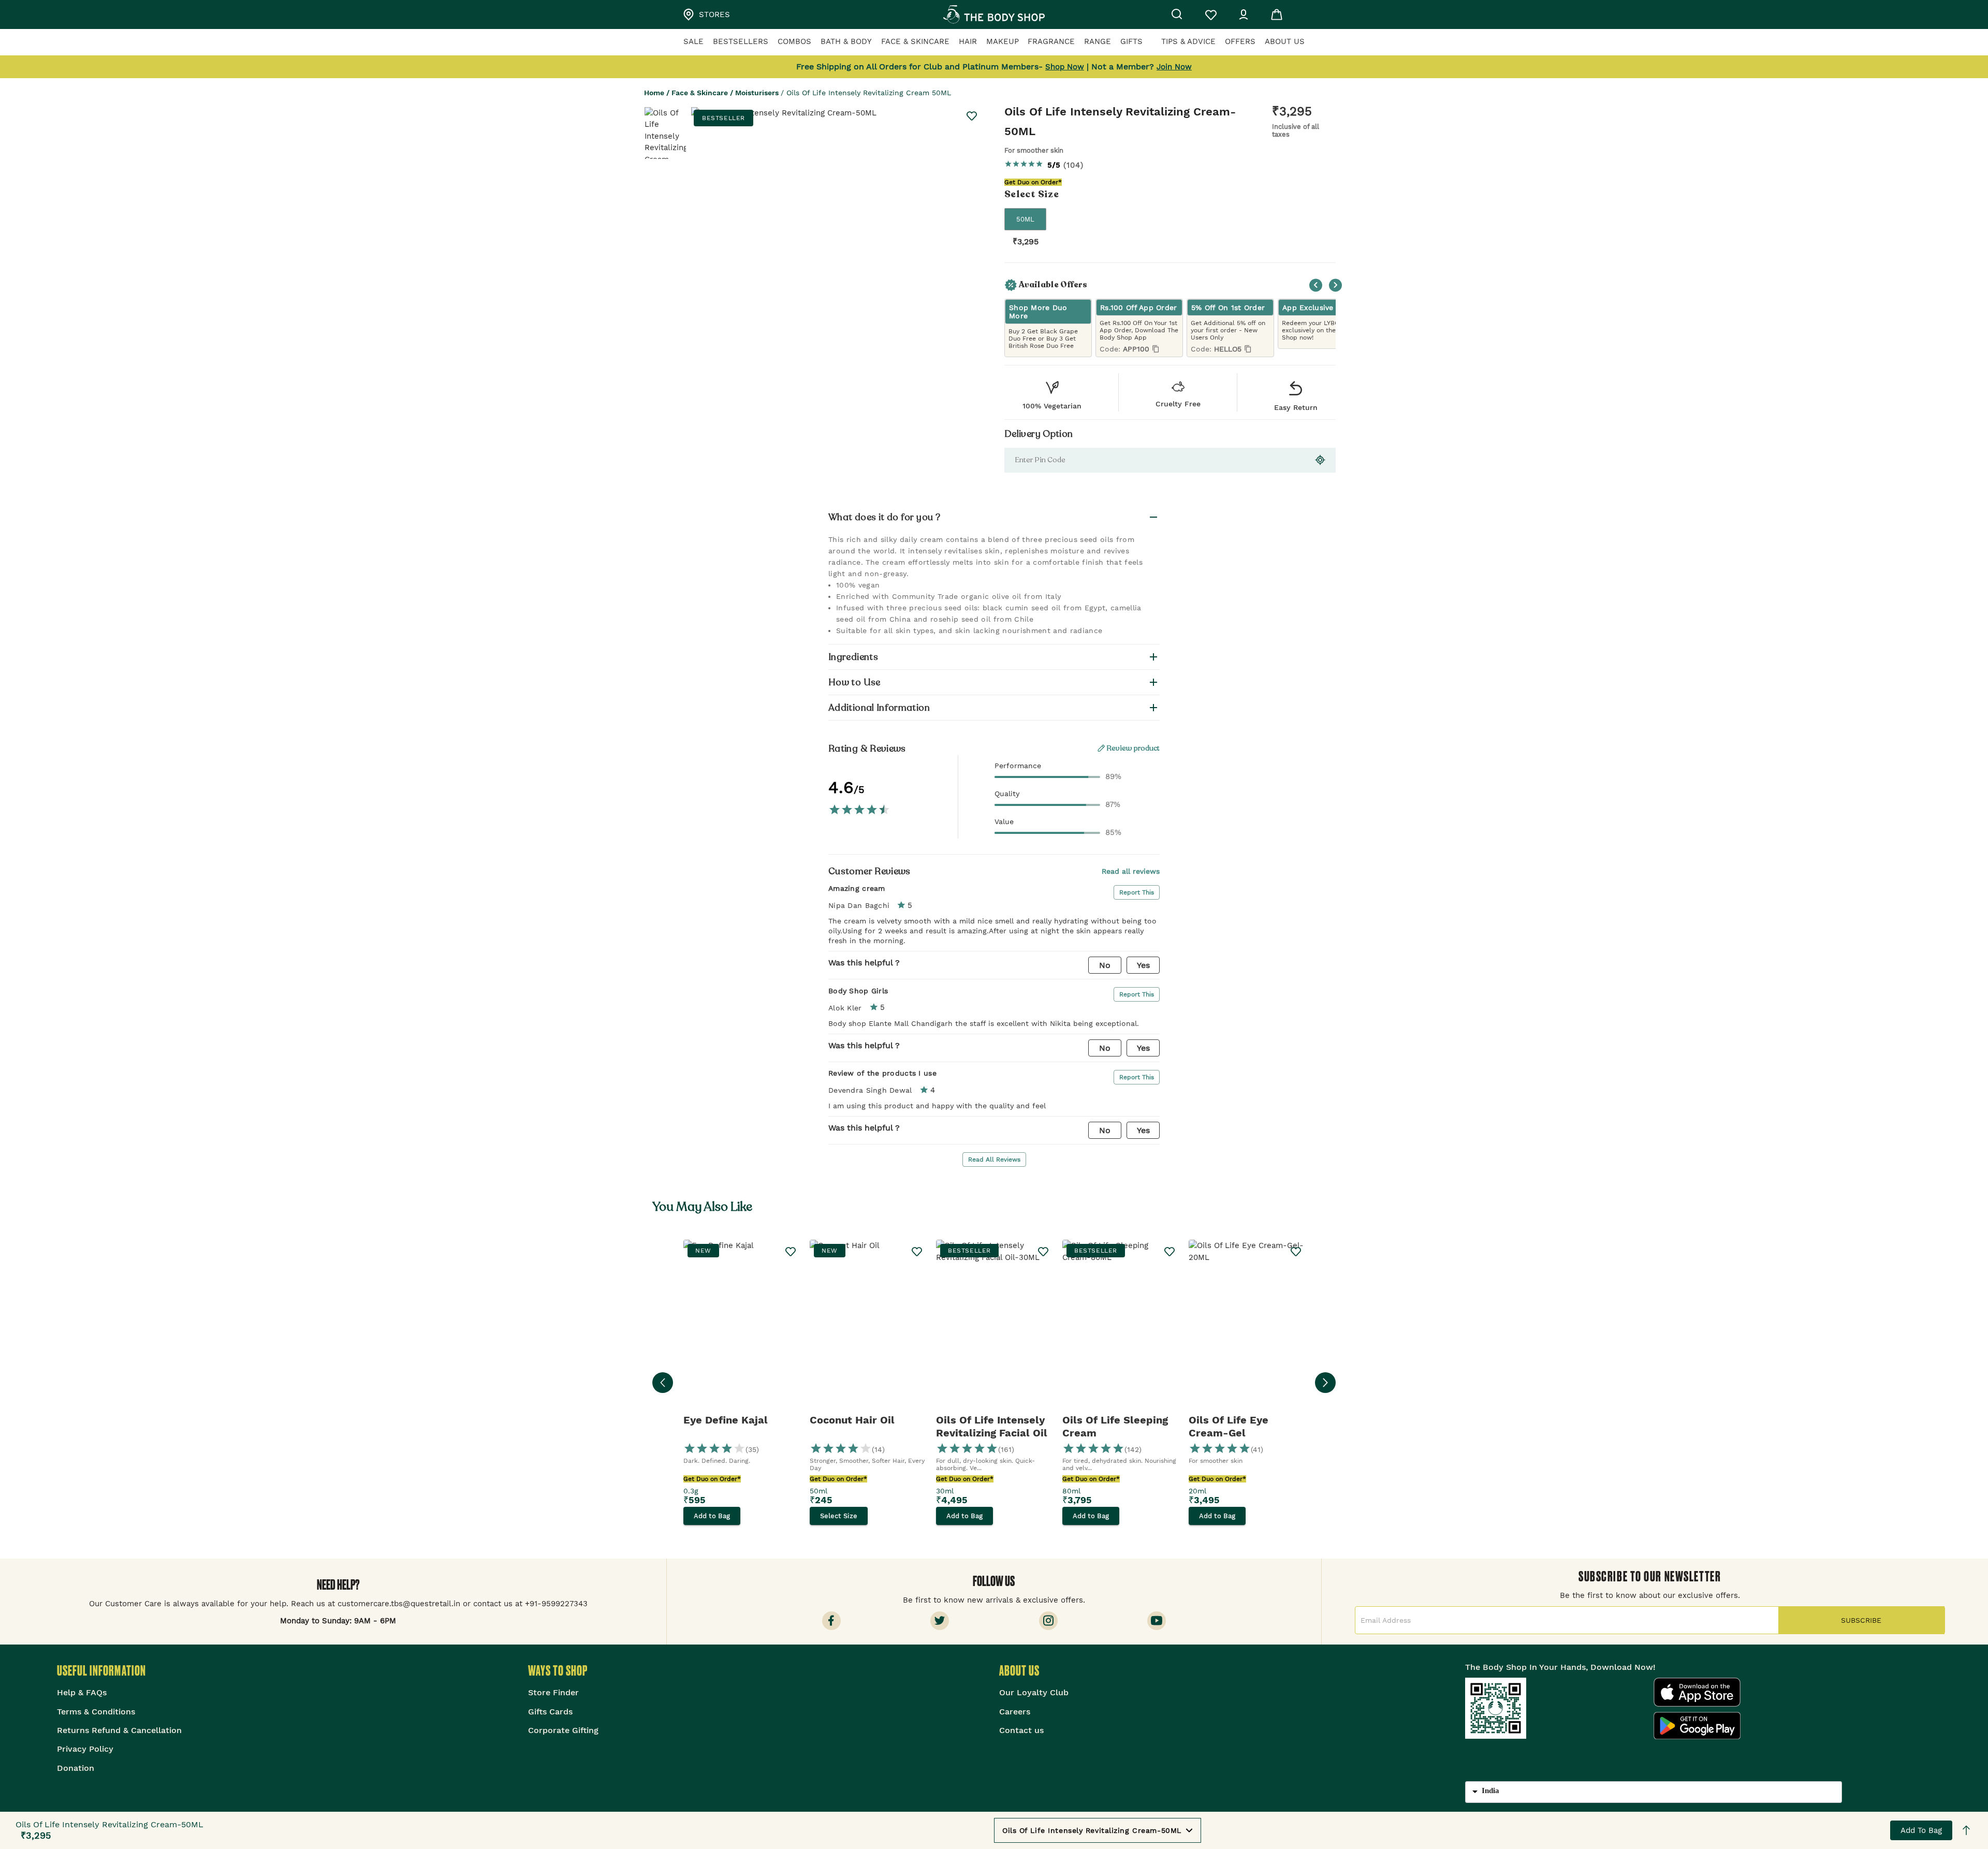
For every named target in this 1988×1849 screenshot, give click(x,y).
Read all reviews (1131, 871)
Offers (1240, 41)
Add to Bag (1921, 1830)
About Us (1285, 41)
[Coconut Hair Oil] (868, 1327)
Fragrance (1051, 41)
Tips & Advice (1188, 41)
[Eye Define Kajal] (741, 1327)
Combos (794, 41)
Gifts (1131, 41)
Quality (1007, 794)
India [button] (1490, 1791)
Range (1098, 41)
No (1105, 965)
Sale (693, 41)
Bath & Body (846, 41)
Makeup (1003, 41)
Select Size (839, 1516)
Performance (1018, 766)
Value (1004, 821)
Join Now (1174, 67)
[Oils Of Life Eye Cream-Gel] (1247, 1327)
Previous (1316, 285)
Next (1335, 285)
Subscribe (1861, 1620)
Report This (1137, 892)
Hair (968, 41)
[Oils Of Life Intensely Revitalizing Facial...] (994, 1327)
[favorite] (972, 116)
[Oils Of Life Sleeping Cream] (1120, 1327)
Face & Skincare (915, 41)
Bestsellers (741, 41)
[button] (994, 517)
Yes (1143, 965)
